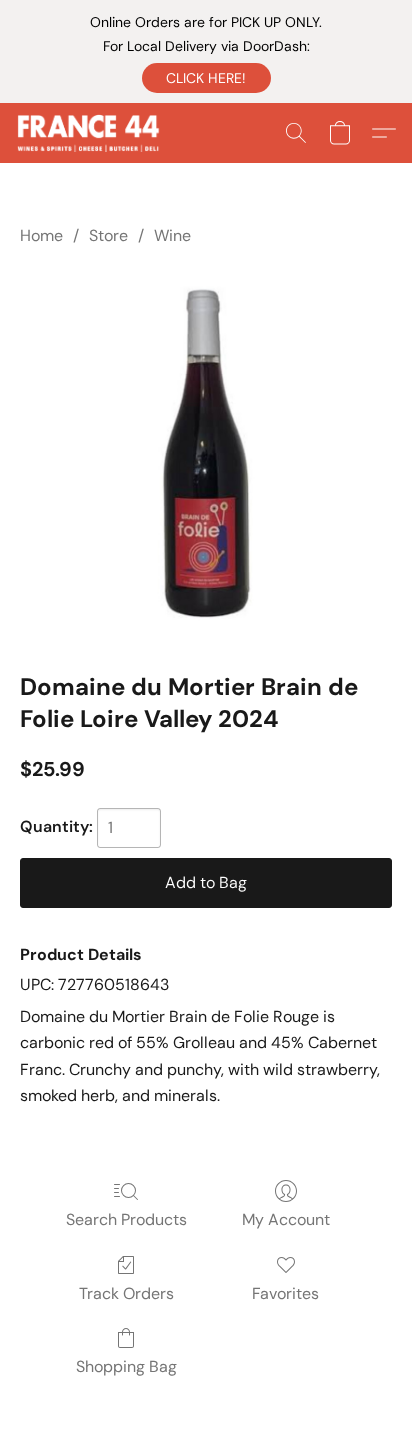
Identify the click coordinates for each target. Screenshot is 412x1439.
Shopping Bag (126, 1366)
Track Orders (126, 1293)
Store (108, 235)
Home (41, 235)
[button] (206, 78)
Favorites (285, 1293)
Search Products (126, 1219)
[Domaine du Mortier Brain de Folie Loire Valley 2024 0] (206, 455)
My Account (286, 1219)
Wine (172, 235)
